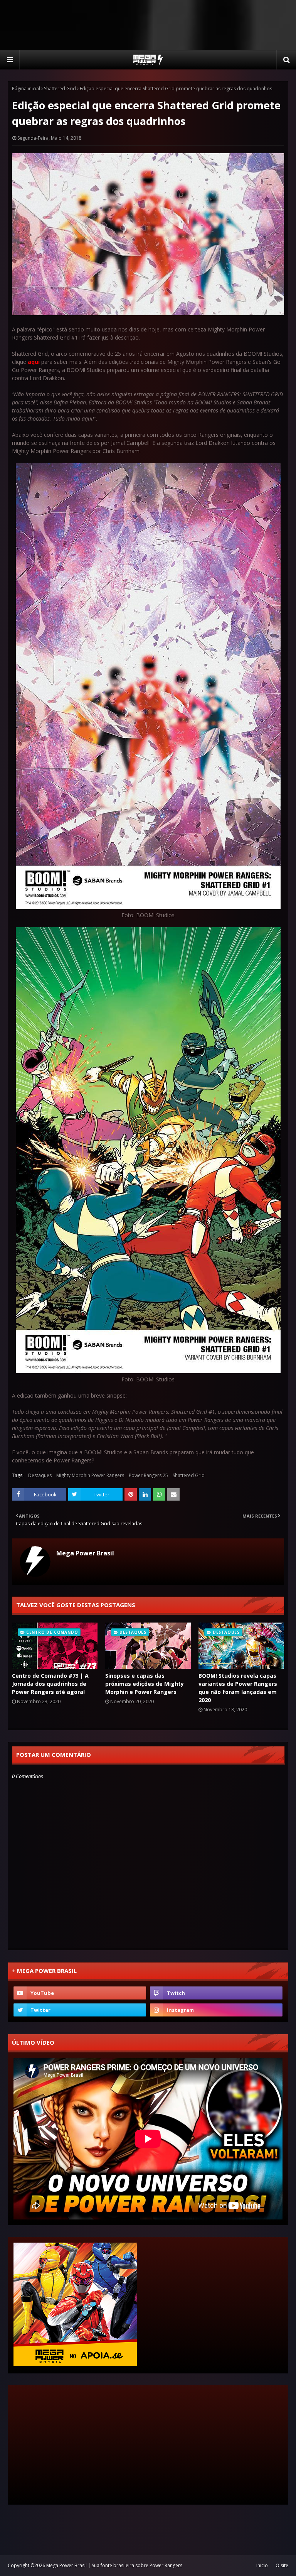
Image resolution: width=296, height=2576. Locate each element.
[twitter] (80, 2010)
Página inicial (26, 89)
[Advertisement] (148, 25)
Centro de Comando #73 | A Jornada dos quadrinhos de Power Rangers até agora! (50, 1684)
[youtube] (80, 1993)
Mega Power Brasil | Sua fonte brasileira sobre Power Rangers (114, 2565)
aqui (34, 362)
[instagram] (216, 2010)
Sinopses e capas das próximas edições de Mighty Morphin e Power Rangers (145, 1684)
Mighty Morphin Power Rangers (90, 1475)
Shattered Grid (60, 89)
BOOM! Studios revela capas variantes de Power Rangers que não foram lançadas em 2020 (238, 1688)
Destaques (40, 1475)
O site (282, 2565)
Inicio (262, 2565)
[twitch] (216, 1993)
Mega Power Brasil (85, 1553)
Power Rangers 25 (148, 1475)
